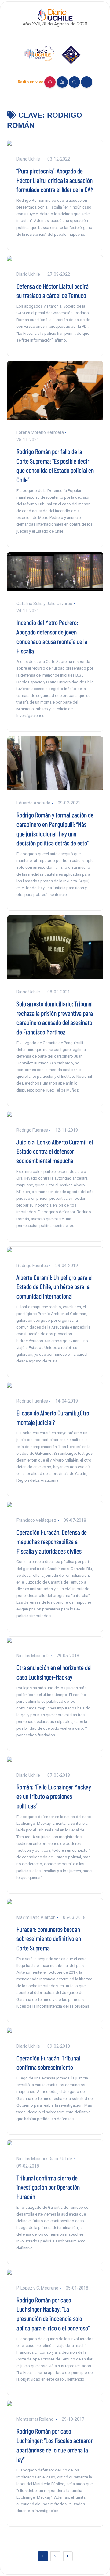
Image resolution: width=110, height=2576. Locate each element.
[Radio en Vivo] (50, 82)
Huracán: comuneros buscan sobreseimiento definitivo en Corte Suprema (49, 1938)
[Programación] (62, 82)
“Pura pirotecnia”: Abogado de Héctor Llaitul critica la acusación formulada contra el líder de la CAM (55, 180)
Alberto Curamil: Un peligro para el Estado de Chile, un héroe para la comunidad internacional (55, 1287)
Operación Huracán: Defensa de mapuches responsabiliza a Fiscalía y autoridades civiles (52, 1541)
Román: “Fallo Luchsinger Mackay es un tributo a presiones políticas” (54, 1796)
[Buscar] (74, 82)
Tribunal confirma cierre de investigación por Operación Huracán (48, 2187)
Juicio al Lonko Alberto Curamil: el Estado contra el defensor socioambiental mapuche (55, 1151)
